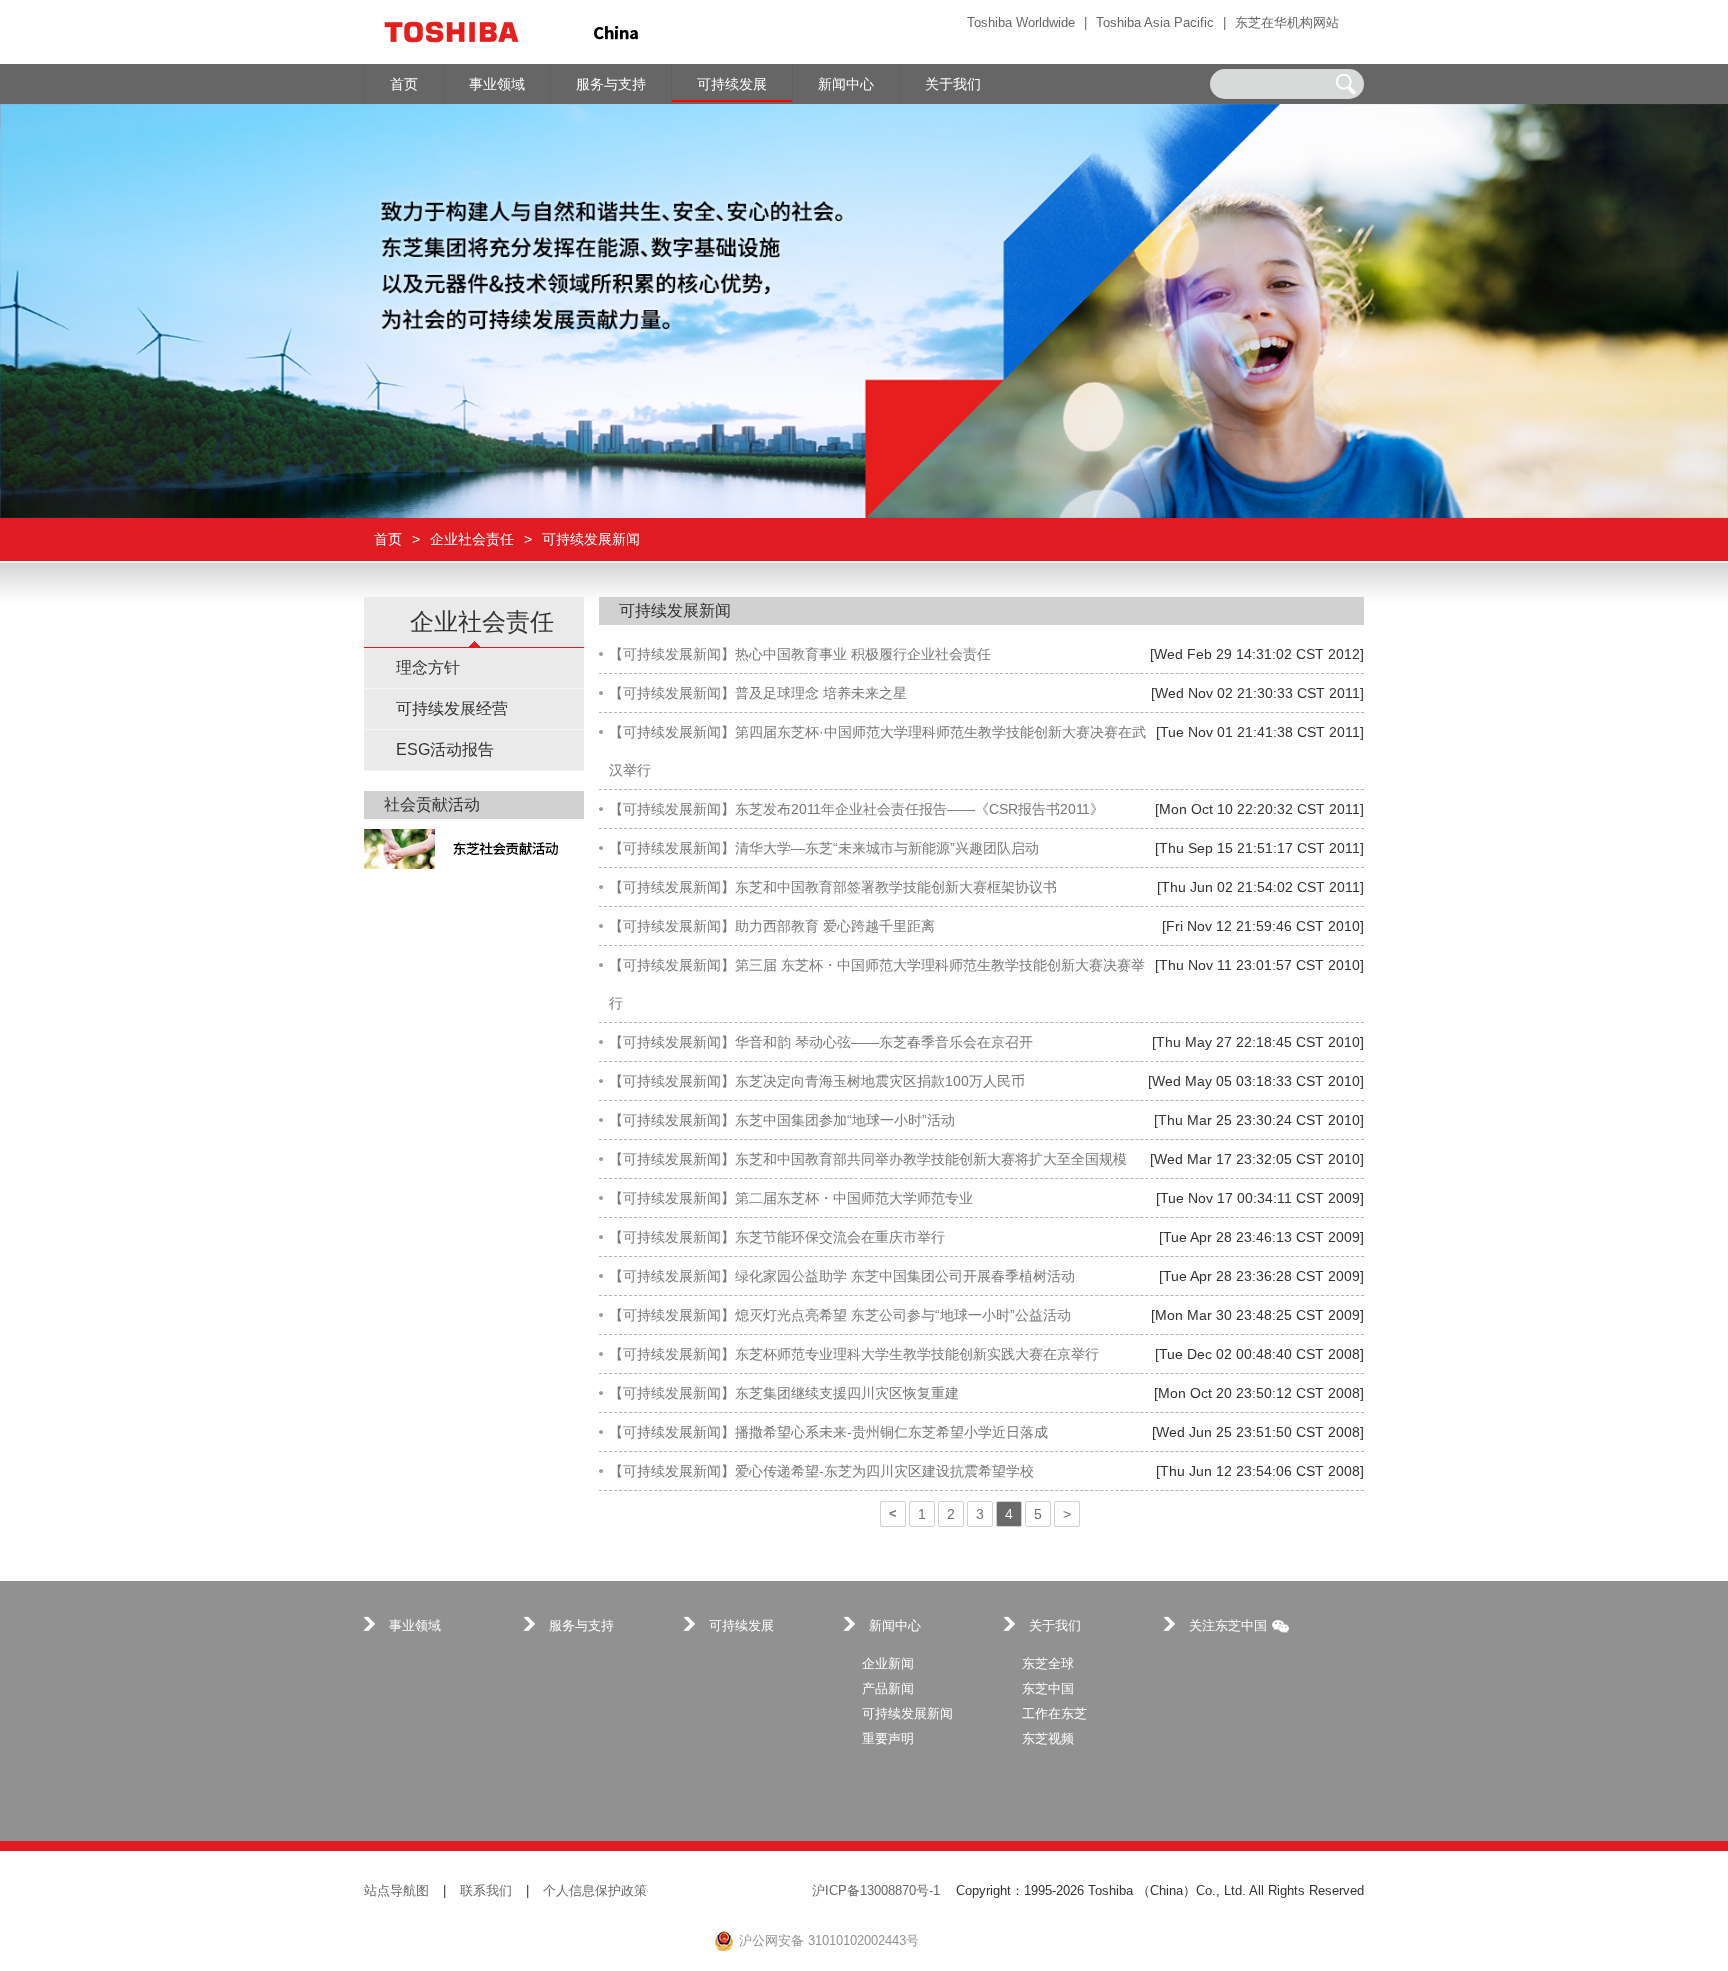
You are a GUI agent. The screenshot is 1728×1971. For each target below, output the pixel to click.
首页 (388, 539)
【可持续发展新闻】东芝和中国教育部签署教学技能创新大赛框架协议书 (833, 887)
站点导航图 (396, 1890)
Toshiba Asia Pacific (1155, 22)
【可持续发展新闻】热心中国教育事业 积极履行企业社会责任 (800, 654)
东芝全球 (1048, 1663)
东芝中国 (1048, 1688)
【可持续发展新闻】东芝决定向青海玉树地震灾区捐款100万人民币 (817, 1081)
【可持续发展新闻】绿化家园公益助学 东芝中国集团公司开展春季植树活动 (842, 1276)
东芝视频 (1048, 1738)
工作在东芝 (1054, 1713)
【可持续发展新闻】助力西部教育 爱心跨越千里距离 (772, 926)
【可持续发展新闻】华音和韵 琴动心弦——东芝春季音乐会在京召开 (821, 1042)
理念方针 (428, 667)
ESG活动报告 (445, 749)
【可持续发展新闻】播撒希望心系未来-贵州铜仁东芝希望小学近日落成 (828, 1432)
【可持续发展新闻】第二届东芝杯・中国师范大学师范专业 (791, 1198)
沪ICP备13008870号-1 (876, 1890)
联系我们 (486, 1890)
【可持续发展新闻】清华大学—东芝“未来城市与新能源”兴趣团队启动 (824, 848)
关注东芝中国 (1228, 1625)
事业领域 (415, 1625)
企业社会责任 (472, 539)
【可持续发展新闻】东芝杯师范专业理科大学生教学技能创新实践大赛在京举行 (854, 1354)
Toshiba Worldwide (1021, 22)
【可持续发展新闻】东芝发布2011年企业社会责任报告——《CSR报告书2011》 (856, 809)
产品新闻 (888, 1688)
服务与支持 (581, 1625)
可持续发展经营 (452, 708)
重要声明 (888, 1738)
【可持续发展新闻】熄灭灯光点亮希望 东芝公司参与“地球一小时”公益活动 (840, 1315)
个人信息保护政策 (595, 1890)
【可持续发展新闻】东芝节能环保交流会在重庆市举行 (777, 1237)
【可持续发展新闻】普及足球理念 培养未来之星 (758, 693)
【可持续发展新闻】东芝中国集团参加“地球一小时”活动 (782, 1120)
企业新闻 (888, 1663)
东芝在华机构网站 (1287, 22)
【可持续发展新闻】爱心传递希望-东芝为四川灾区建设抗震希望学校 (821, 1471)
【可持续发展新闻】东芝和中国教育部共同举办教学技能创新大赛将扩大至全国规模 (868, 1159)
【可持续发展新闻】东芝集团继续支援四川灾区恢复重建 (784, 1393)
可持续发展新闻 (907, 1713)
